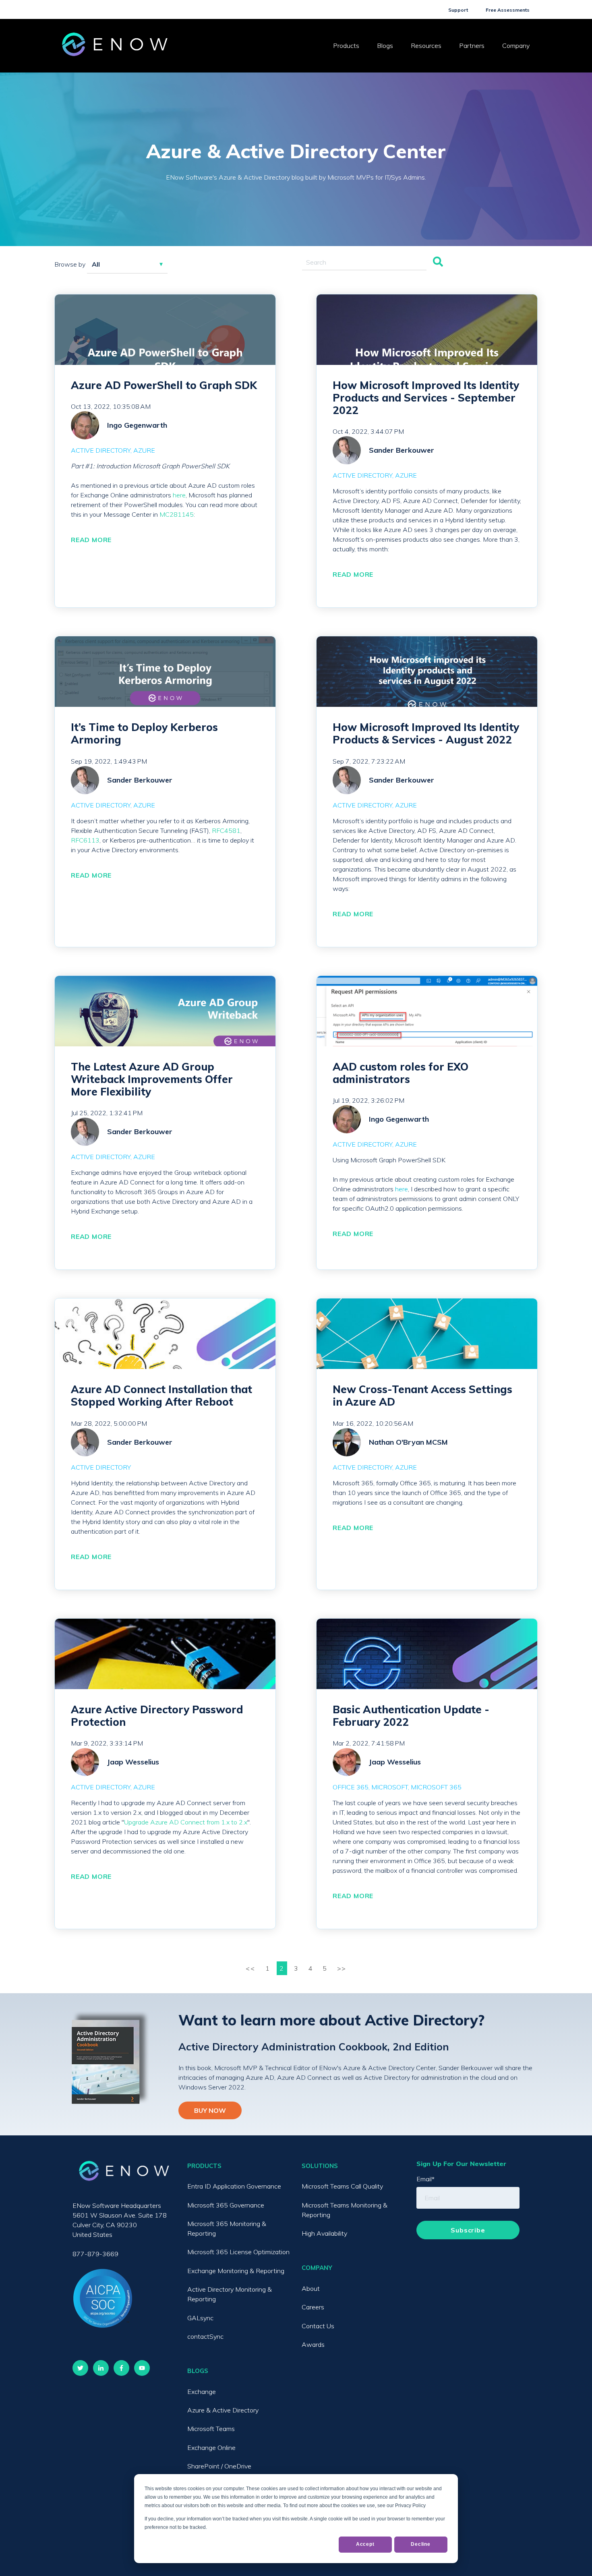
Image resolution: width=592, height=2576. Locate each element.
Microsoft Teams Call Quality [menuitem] (342, 2186)
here (179, 495)
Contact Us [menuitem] (318, 2326)
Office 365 (351, 1787)
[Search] (438, 262)
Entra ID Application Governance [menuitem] (234, 2186)
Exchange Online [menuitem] (211, 2448)
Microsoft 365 (436, 1787)
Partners (472, 46)
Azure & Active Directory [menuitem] (223, 2410)
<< (251, 1968)
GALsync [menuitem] (200, 2318)
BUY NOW (210, 2110)
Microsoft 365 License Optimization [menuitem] (238, 2252)
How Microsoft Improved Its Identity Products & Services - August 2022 (426, 733)
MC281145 (177, 514)
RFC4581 (226, 830)
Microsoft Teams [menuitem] (211, 2429)
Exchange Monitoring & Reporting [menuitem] (236, 2271)
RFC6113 (85, 840)
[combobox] (364, 262)
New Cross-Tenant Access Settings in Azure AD (422, 1396)
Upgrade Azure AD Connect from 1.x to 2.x (186, 1822)
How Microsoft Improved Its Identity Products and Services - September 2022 (426, 398)
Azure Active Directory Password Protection (157, 1716)
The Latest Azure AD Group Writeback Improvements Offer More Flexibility (152, 1079)
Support (458, 10)
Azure (144, 450)
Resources (426, 46)
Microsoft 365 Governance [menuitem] (226, 2205)
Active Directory (101, 450)
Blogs (385, 46)
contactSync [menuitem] (205, 2336)
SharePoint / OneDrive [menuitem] (219, 2466)
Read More (91, 540)
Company (516, 46)
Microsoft (390, 1787)
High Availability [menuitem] (324, 2233)
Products (346, 46)
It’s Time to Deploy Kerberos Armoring (144, 733)
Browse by (70, 264)
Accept (365, 2544)
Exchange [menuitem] (202, 2392)
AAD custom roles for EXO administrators (401, 1073)
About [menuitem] (311, 2288)
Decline (421, 2544)
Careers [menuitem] (313, 2307)
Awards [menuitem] (313, 2344)
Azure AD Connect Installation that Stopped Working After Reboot (161, 1396)
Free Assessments (508, 10)
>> (342, 1968)
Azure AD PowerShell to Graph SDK (164, 385)
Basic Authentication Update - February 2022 (411, 1716)
